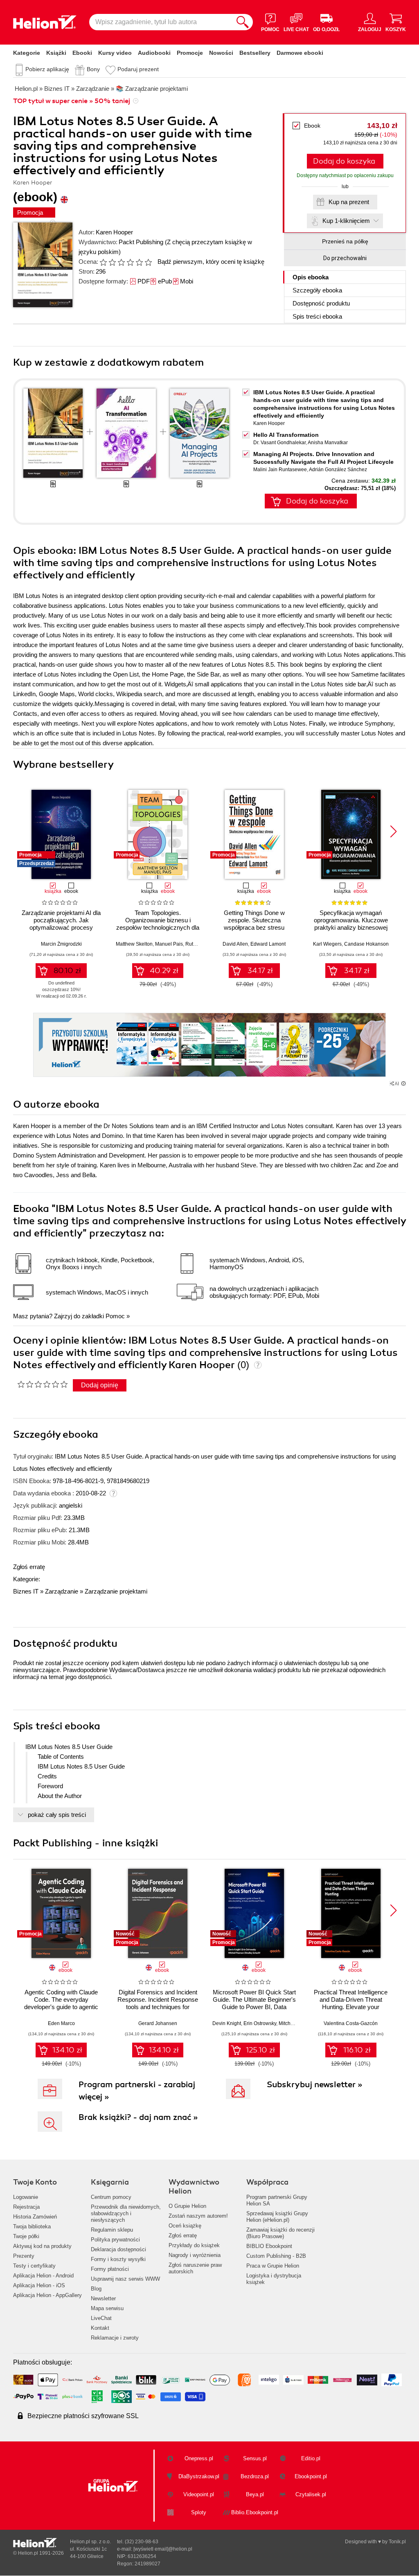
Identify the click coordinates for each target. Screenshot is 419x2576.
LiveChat (101, 2318)
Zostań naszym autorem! (198, 2216)
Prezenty (24, 2256)
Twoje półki (26, 2236)
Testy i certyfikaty (34, 2266)
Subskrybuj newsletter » (315, 2085)
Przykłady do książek (194, 2245)
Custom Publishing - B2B (276, 2256)
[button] (393, 832)
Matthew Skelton (134, 944)
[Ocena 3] (121, 262)
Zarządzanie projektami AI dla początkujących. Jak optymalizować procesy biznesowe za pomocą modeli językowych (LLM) (61, 927)
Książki (56, 53)
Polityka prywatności (115, 2240)
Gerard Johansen (158, 2023)
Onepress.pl (199, 2458)
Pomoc (115, 1316)
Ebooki (82, 53)
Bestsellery (255, 53)
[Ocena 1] (103, 262)
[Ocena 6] (148, 262)
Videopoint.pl (199, 2494)
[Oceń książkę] (126, 262)
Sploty (199, 2512)
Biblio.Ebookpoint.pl (255, 2512)
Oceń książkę (185, 2226)
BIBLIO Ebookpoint (269, 2246)
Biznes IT (26, 1591)
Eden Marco (61, 2023)
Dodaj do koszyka (344, 161)
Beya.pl (255, 2494)
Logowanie (26, 2197)
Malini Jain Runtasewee (280, 470)
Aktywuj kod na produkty (42, 2246)
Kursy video (115, 53)
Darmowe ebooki (300, 53)
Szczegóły (317, 290)
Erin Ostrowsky (260, 2023)
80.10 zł (67, 971)
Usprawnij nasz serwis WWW (125, 2279)
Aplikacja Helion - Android (43, 2276)
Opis (311, 277)
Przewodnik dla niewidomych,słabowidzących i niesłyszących (126, 2213)
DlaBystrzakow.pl (199, 2476)
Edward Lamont (268, 944)
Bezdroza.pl (255, 2476)
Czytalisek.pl (311, 2494)
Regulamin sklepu (112, 2230)
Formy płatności (110, 2269)
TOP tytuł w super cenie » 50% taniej (72, 101)
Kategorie (27, 53)
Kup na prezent (349, 202)
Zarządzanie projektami (116, 1591)
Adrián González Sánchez (338, 470)
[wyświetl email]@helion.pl (163, 2549)
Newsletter (103, 2298)
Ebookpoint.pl (311, 2476)
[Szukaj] (243, 22)
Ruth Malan (198, 944)
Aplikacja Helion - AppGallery (47, 2295)
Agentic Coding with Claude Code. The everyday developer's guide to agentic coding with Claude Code (61, 2003)
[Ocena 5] (139, 262)
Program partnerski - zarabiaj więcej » (137, 2091)
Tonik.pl (397, 2542)
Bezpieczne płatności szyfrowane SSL (83, 2416)
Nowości (221, 53)
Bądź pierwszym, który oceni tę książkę (211, 262)
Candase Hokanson (366, 944)
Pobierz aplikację (47, 69)
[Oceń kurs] (42, 1384)
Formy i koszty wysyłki (118, 2259)
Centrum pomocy (111, 2197)
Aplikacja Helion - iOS (39, 2285)
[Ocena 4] (130, 262)
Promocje (190, 53)
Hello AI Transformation (286, 435)
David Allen (235, 944)
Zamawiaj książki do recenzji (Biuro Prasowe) (280, 2233)
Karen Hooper (114, 232)
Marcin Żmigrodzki (61, 944)
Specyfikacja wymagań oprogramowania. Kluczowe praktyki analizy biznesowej (351, 920)
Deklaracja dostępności (118, 2249)
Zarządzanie (62, 1591)
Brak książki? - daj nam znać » (138, 2117)
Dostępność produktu (321, 303)
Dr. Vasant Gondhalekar (279, 443)
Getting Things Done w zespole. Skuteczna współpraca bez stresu (254, 920)
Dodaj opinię (100, 1385)
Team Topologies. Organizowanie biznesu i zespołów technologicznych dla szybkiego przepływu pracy (158, 924)
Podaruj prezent (138, 69)
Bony (93, 69)
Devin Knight (227, 2023)
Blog (96, 2289)
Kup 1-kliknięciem (346, 221)
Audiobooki (154, 53)
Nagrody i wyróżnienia (195, 2255)
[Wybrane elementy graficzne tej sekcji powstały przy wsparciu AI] (403, 1083)
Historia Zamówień (35, 2217)
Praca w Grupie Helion (273, 2266)
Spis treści (317, 316)
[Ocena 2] (112, 262)
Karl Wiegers (327, 944)
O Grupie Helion (187, 2206)
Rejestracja (26, 2207)
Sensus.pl (255, 2458)
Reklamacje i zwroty (115, 2338)
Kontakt (100, 2328)
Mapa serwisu (107, 2308)
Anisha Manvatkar (328, 443)
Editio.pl (311, 2458)
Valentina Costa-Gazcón (351, 2023)
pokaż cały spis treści (57, 1815)
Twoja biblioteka (32, 2226)
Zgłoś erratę (29, 1567)
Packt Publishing (141, 242)
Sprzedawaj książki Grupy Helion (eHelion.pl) (277, 2217)
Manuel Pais (169, 944)
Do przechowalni (345, 258)
